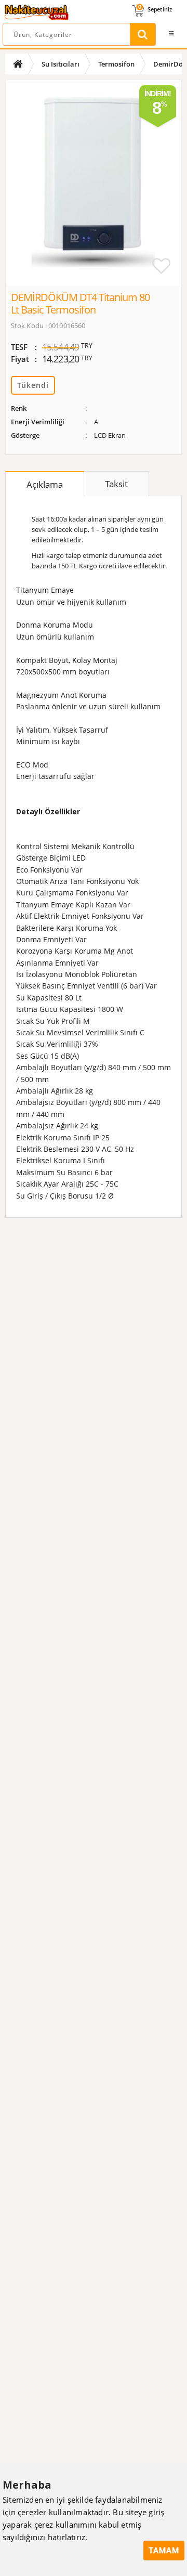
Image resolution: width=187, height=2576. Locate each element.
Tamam (164, 2551)
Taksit (116, 484)
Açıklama (45, 484)
